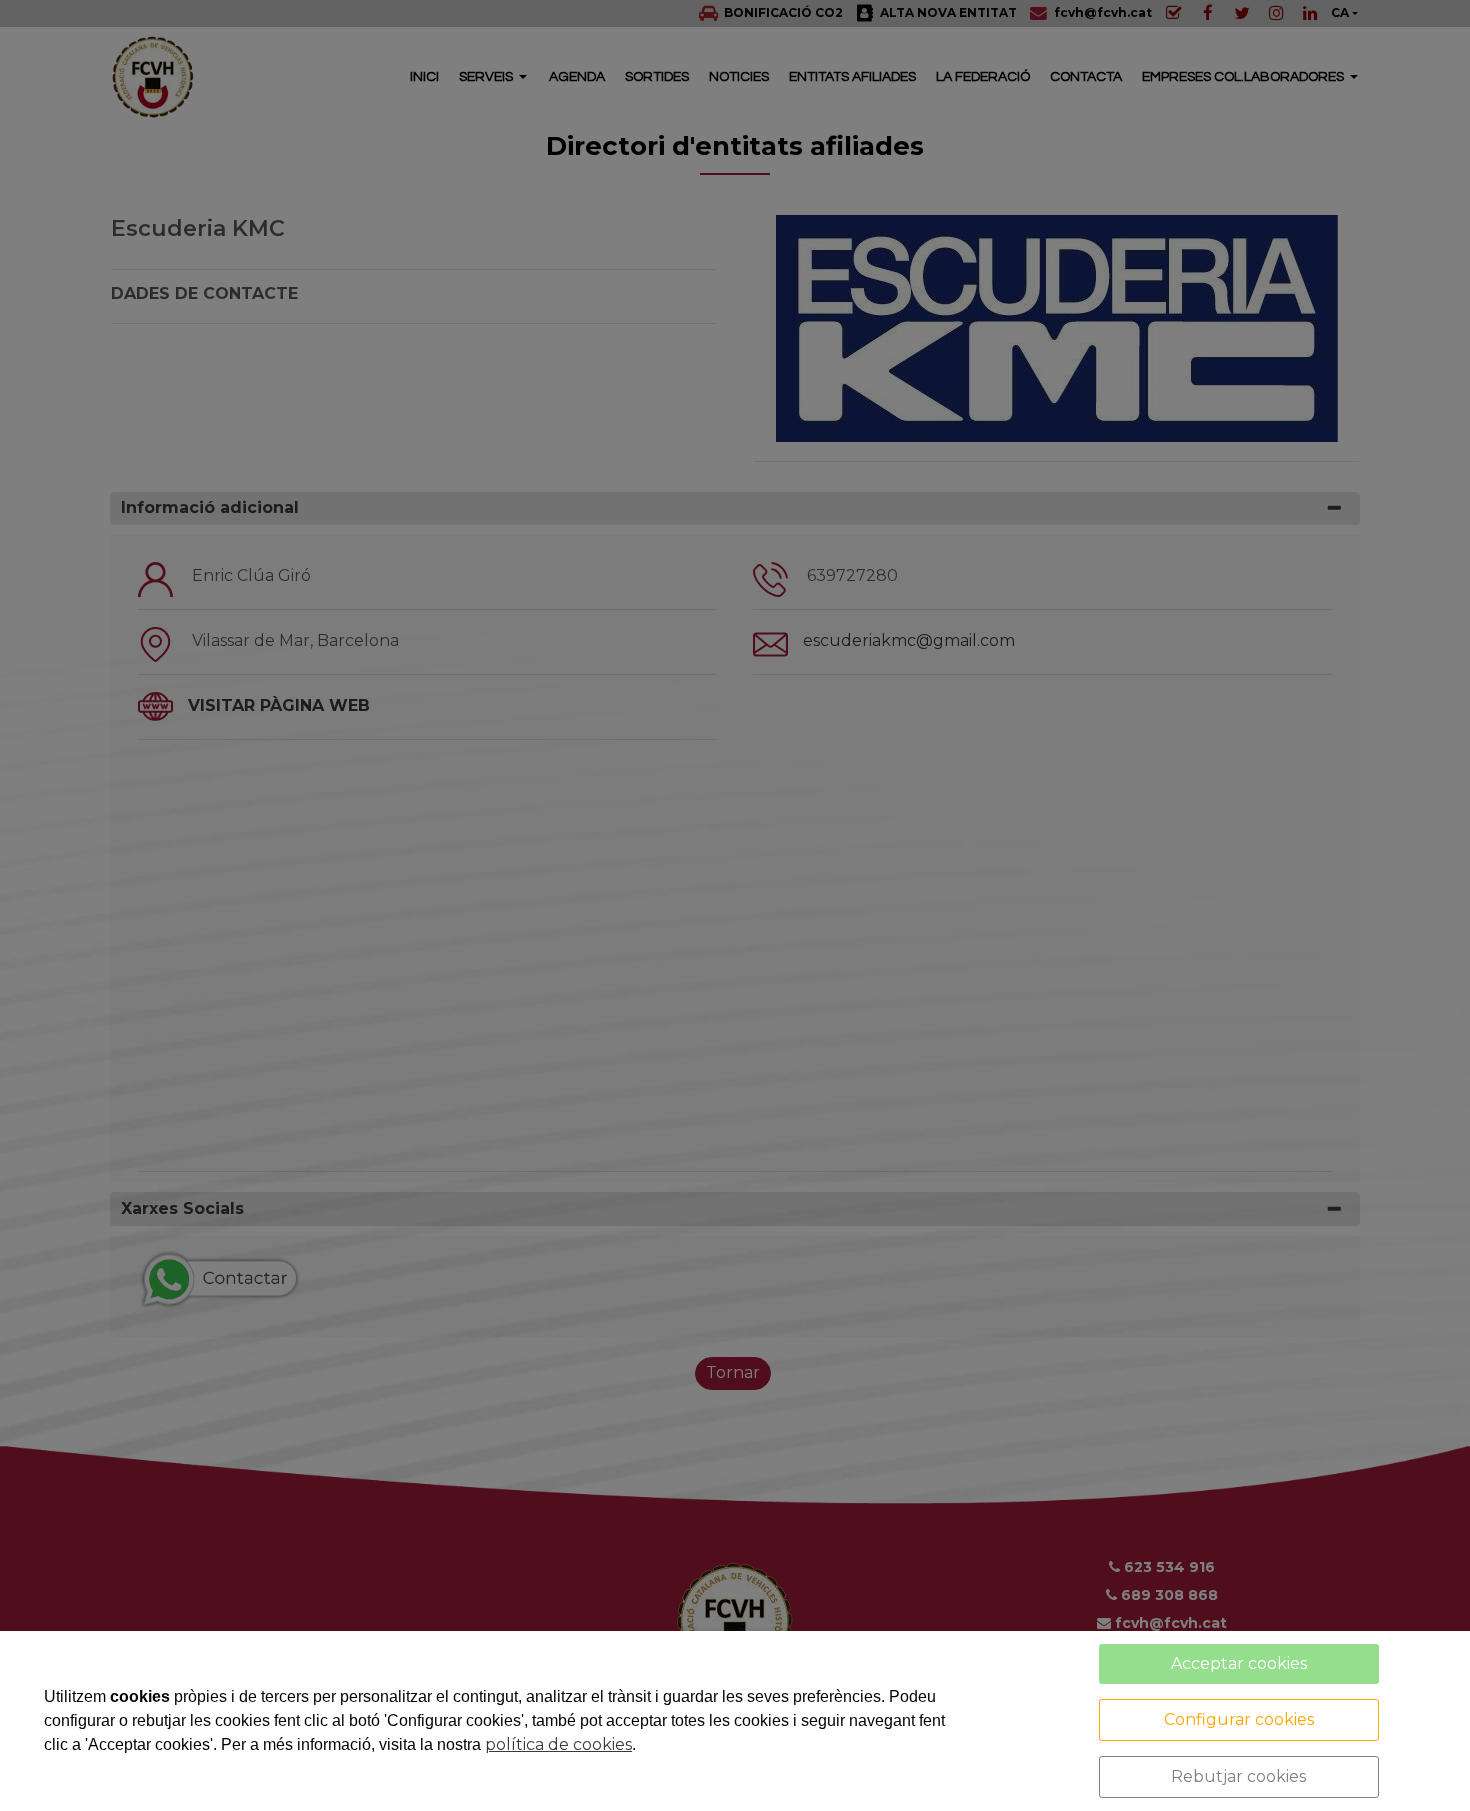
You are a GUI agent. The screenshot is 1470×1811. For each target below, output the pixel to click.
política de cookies (558, 1744)
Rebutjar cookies (1238, 1776)
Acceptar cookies (1239, 1663)
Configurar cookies (1239, 1719)
